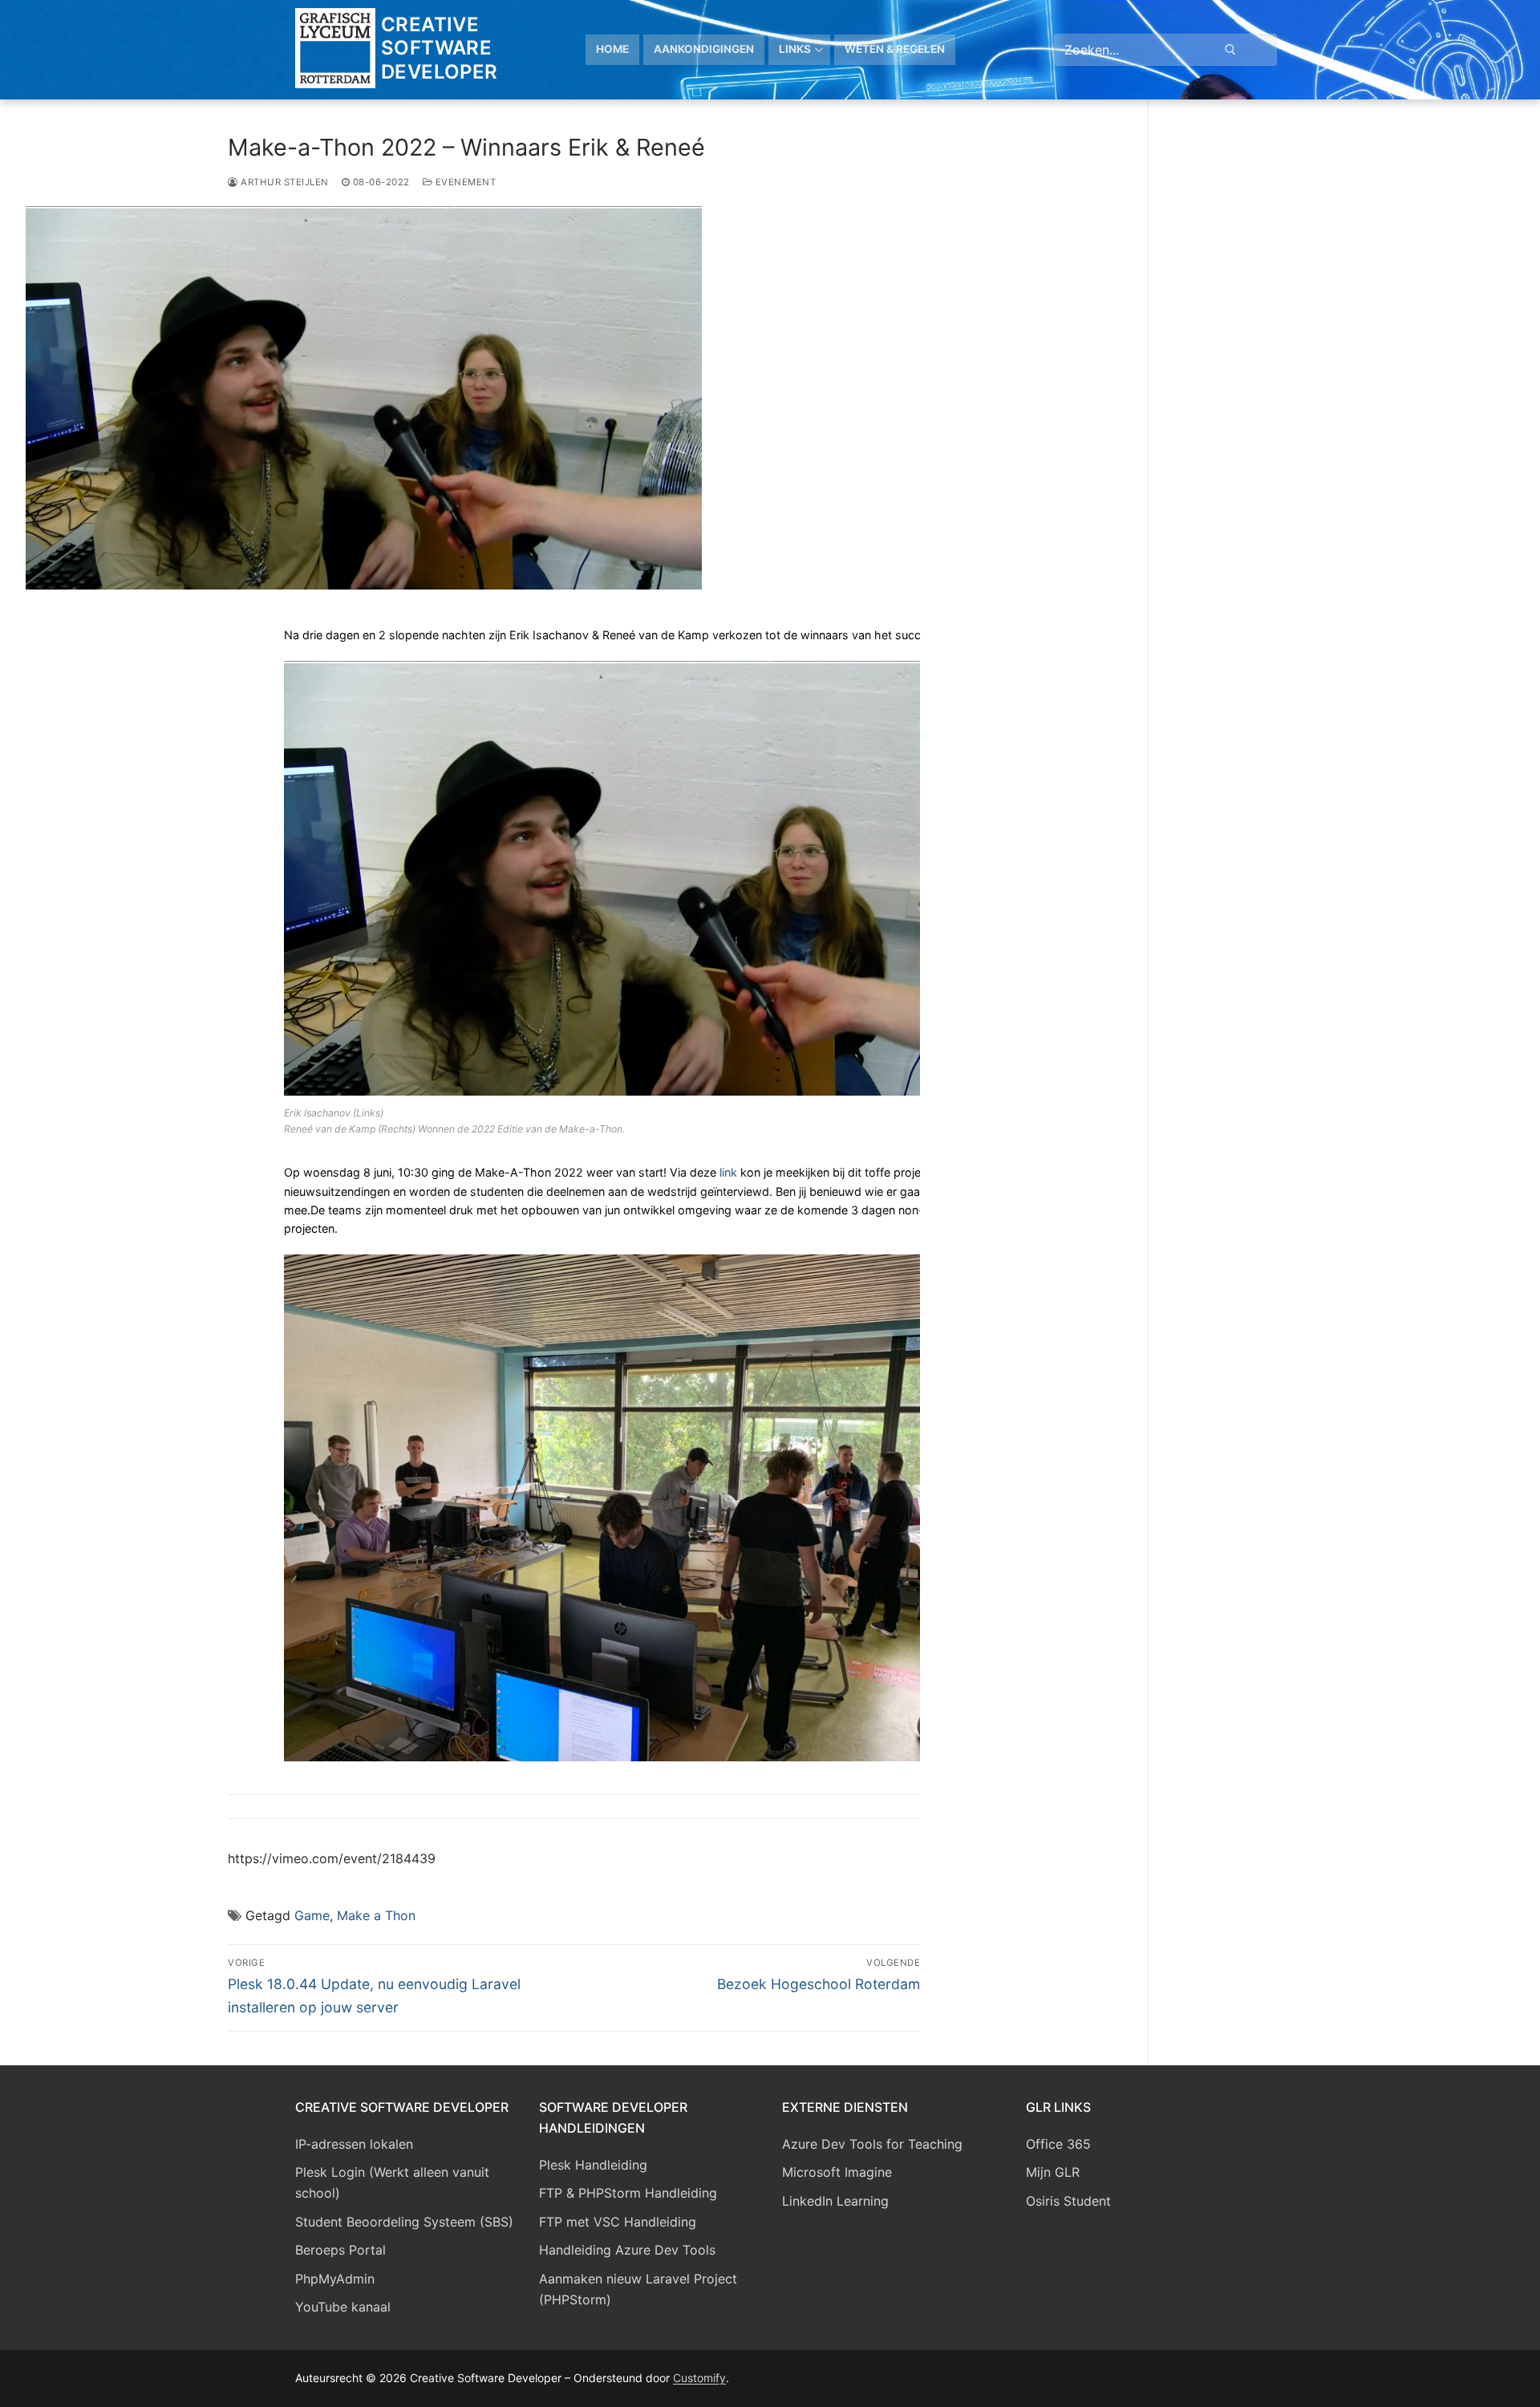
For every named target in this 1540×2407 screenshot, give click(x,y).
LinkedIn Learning (835, 2201)
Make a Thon (376, 1915)
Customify (699, 2378)
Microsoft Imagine (837, 2172)
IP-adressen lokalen (354, 2144)
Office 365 (1058, 2144)
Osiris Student (1068, 2201)
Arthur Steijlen (284, 182)
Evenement (464, 182)
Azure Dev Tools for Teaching (872, 2144)
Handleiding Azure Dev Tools (627, 2250)
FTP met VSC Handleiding (618, 2222)
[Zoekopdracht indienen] (1230, 49)
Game (312, 1915)
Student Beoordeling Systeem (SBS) (404, 2222)
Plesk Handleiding (593, 2165)
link (728, 1172)
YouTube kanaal (343, 2307)
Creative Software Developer (440, 48)
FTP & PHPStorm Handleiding (628, 2193)
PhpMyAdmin (335, 2279)
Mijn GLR (1053, 2172)
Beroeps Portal (340, 2250)
